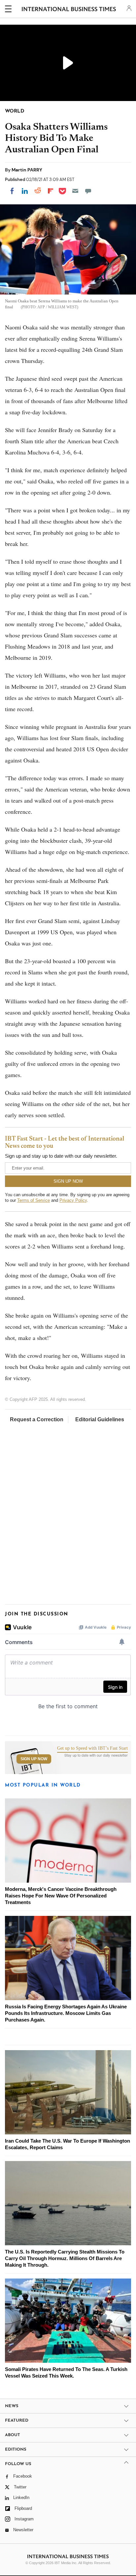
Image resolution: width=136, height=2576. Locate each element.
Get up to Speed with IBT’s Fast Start (92, 1748)
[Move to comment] (88, 191)
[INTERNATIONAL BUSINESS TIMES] (69, 10)
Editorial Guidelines (100, 1419)
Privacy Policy (73, 1200)
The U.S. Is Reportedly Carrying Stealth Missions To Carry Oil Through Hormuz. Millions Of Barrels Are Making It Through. (65, 2258)
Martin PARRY (27, 170)
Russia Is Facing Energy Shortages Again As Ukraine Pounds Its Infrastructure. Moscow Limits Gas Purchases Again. (66, 2013)
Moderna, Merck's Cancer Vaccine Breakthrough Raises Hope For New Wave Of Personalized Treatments (61, 1896)
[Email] (75, 191)
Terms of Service (34, 1200)
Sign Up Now (34, 1759)
